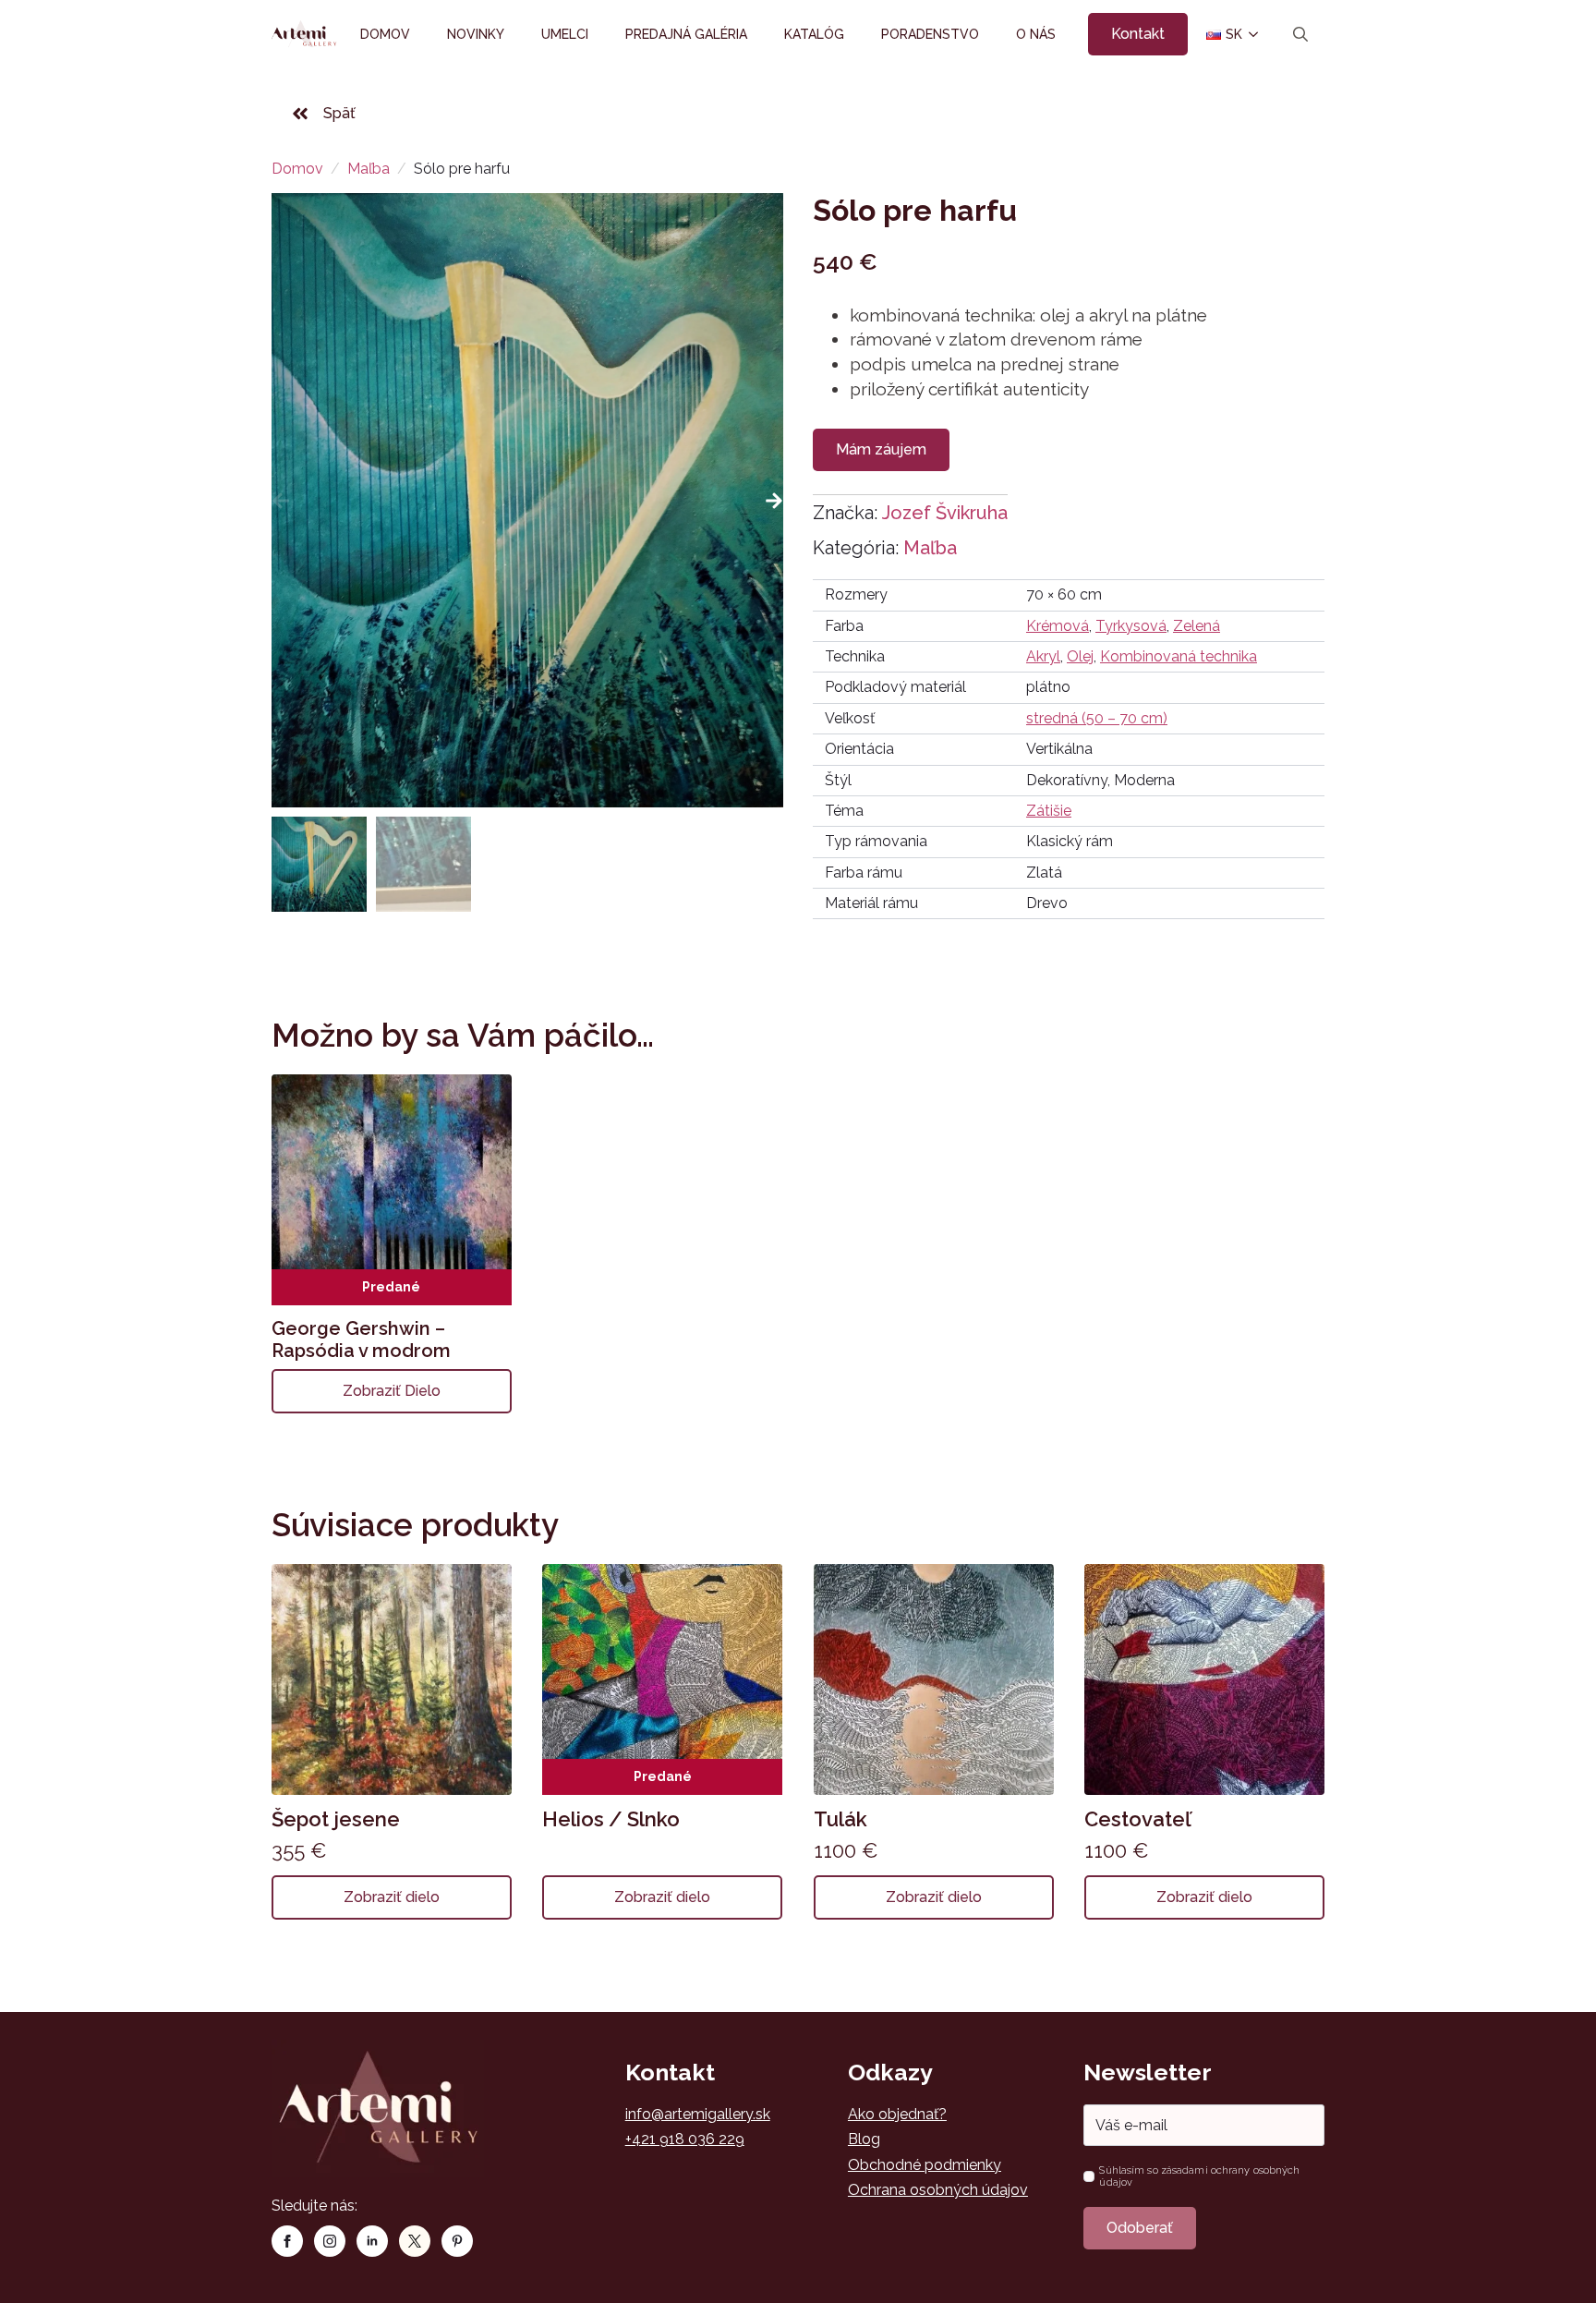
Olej (1080, 656)
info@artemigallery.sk (698, 2114)
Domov (385, 34)
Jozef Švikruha (945, 513)
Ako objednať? (897, 2114)
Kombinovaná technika (1179, 656)
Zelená (1197, 626)
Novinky (476, 34)
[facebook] (287, 2241)
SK (1227, 34)
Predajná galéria (686, 34)
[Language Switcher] (1252, 34)
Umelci (565, 34)
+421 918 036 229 (685, 2139)
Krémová (1058, 626)
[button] (774, 501)
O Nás (1036, 34)
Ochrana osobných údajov (938, 2190)
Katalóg (814, 34)
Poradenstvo (930, 34)
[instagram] (330, 2241)
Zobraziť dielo (392, 1391)
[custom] (415, 2241)
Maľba (369, 169)
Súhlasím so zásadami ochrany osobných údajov (1199, 2176)
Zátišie (1049, 811)
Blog (864, 2139)
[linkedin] (372, 2241)
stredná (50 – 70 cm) (1097, 718)
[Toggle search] (1300, 34)
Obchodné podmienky (925, 2165)
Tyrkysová (1131, 626)
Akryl (1043, 656)
